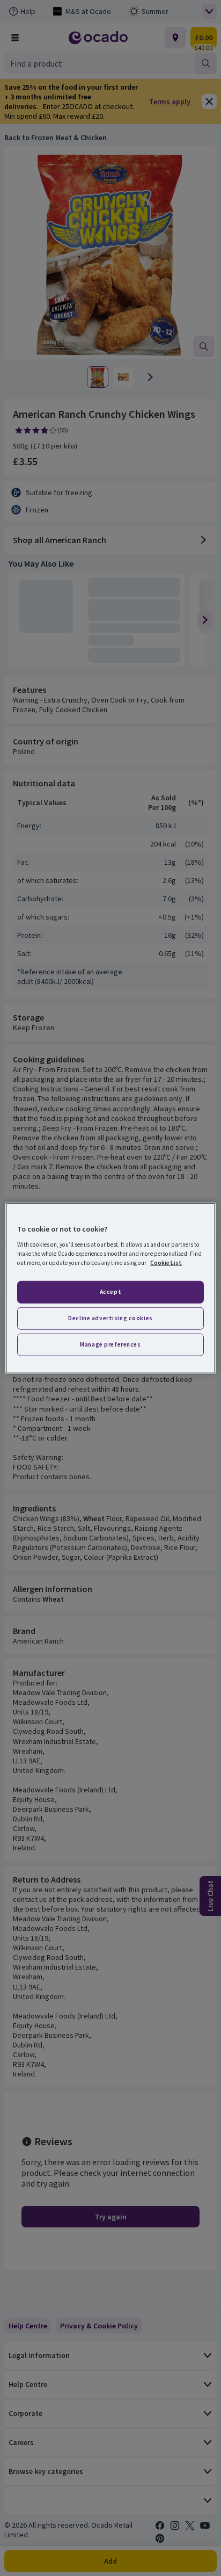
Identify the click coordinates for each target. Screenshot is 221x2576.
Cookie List (166, 1262)
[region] (110, 1288)
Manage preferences (110, 1344)
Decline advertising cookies (110, 1318)
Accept (110, 1292)
